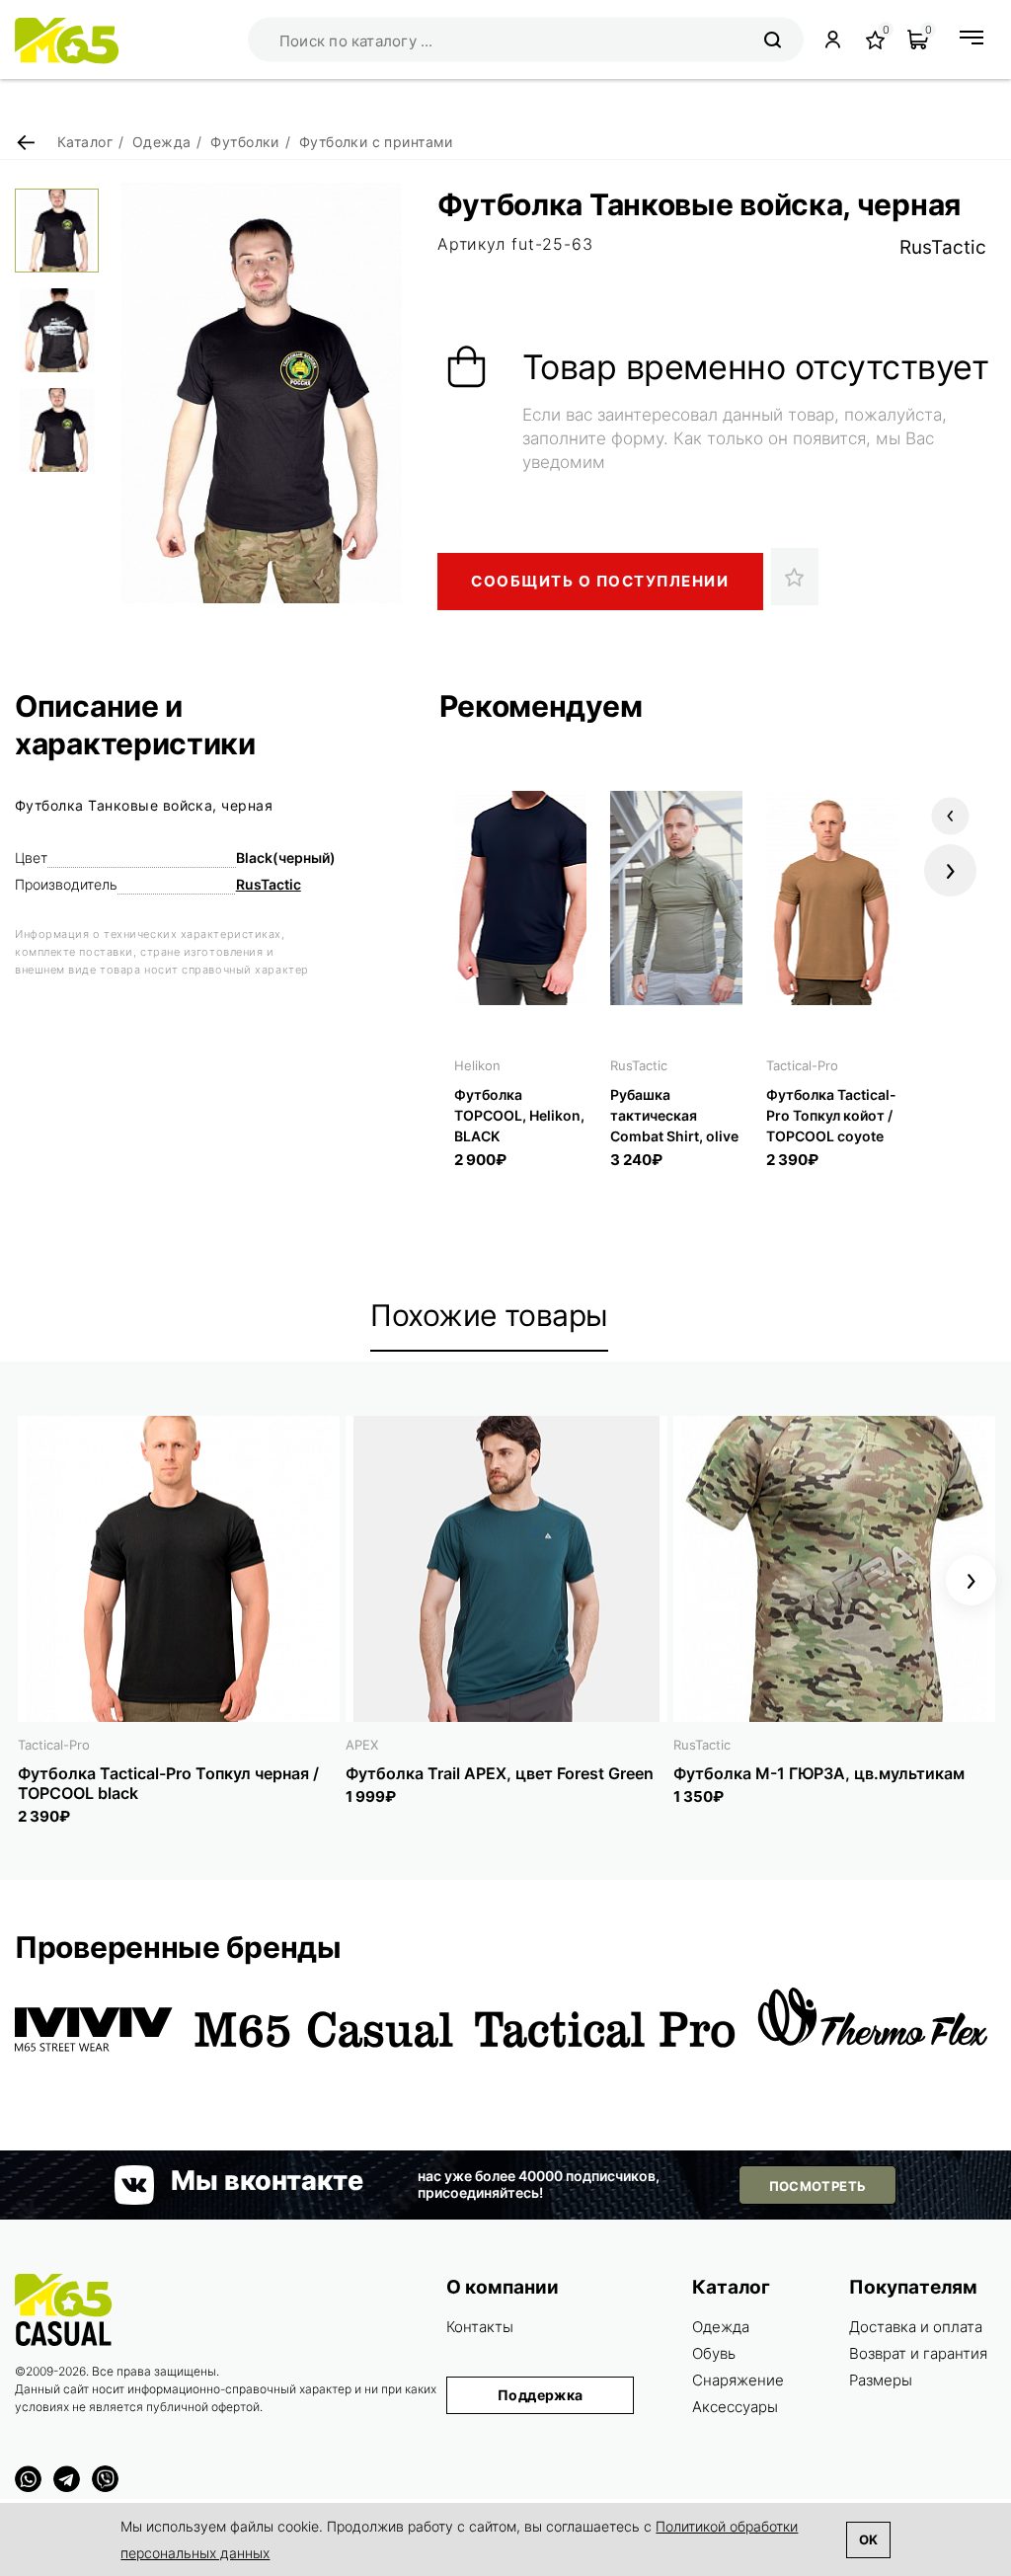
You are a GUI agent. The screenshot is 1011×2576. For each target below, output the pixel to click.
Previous (950, 816)
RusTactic (943, 247)
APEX (362, 1745)
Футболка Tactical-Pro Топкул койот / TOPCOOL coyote (831, 1115)
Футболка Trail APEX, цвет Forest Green (500, 1773)
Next (950, 870)
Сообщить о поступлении (600, 581)
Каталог (731, 2287)
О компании (503, 2287)
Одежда (721, 2327)
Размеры (881, 2380)
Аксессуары (735, 2407)
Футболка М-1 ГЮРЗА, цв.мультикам (819, 1773)
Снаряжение (738, 2380)
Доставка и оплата (916, 2327)
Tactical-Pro (802, 1065)
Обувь (714, 2353)
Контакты (480, 2327)
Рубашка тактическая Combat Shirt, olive (674, 1115)
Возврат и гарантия (918, 2353)
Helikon (477, 1065)
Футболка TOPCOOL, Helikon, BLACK (519, 1115)
